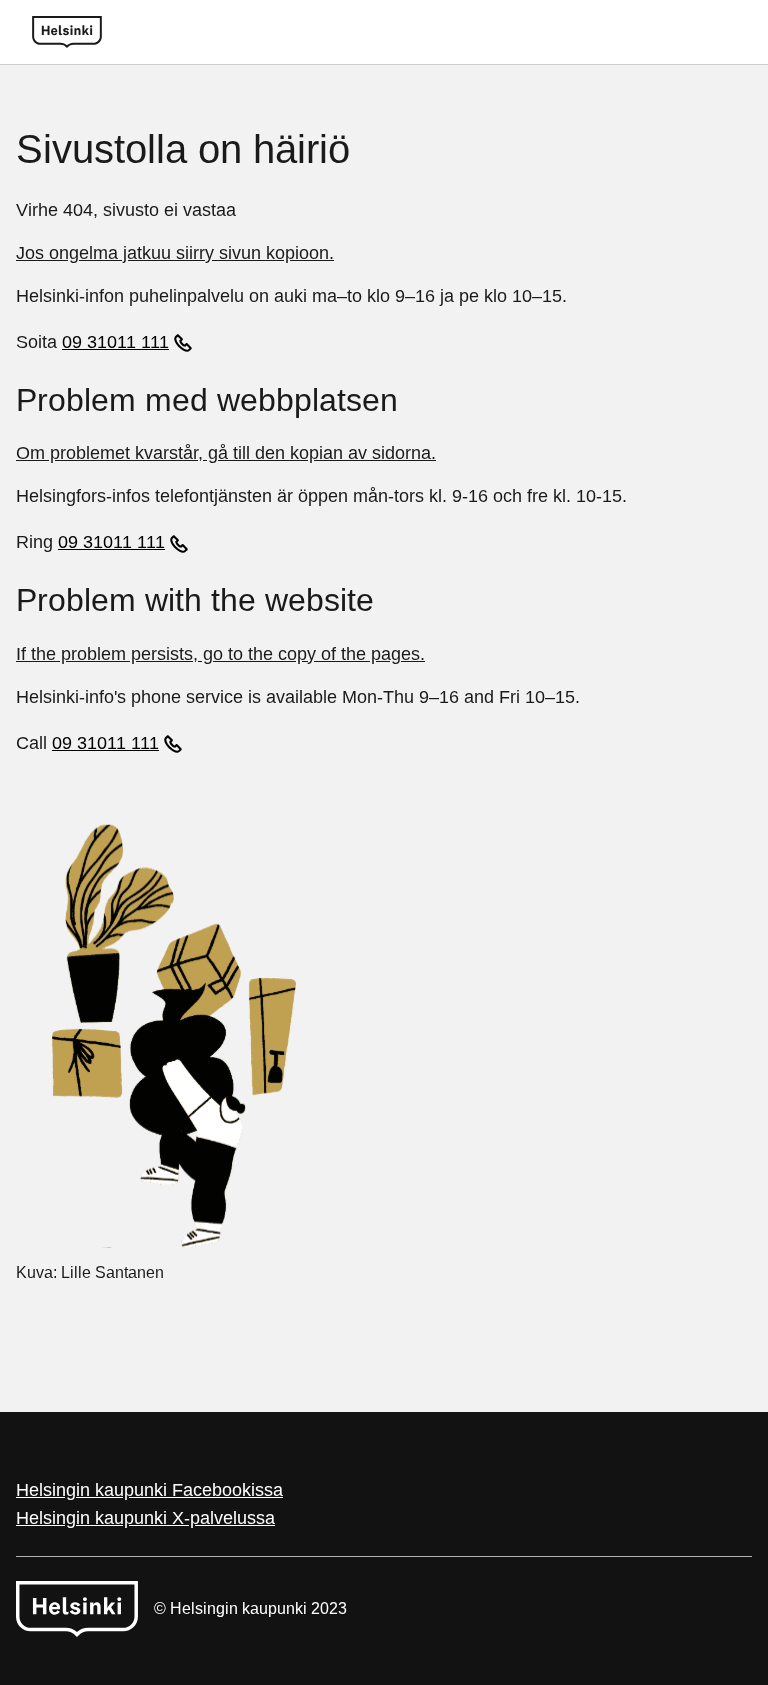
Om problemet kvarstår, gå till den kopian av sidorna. (226, 453)
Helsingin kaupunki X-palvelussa (145, 1518)
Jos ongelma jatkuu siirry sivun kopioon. (175, 253)
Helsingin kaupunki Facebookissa (149, 1490)
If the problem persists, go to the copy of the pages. (220, 654)
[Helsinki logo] (67, 32)
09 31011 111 (115, 342)
